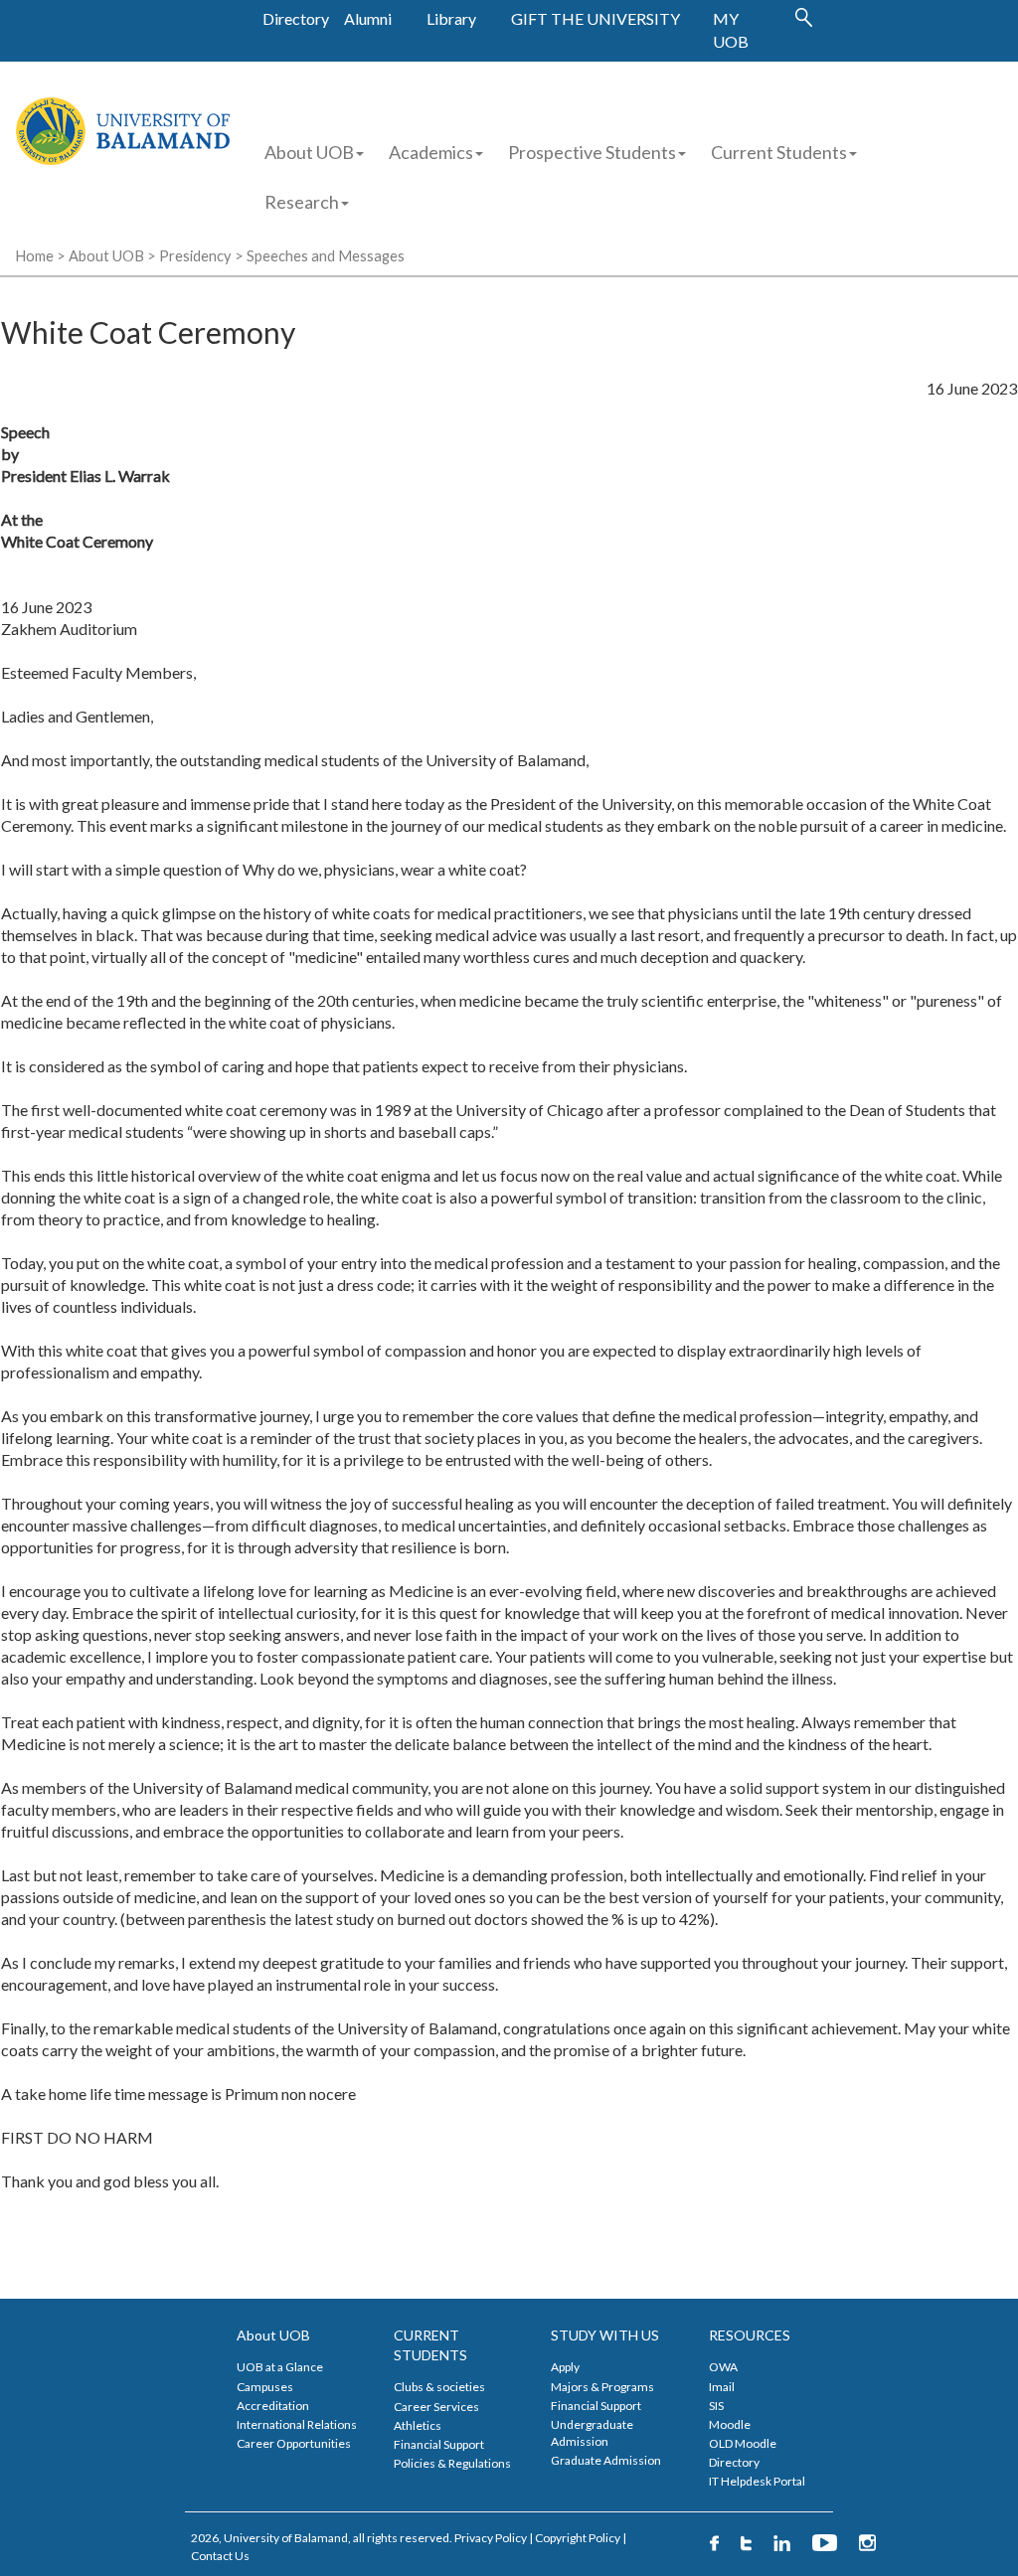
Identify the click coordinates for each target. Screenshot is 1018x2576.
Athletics (418, 2425)
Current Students (779, 152)
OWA (723, 2367)
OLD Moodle (743, 2443)
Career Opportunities (294, 2443)
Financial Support (439, 2444)
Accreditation (273, 2406)
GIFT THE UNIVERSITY (595, 18)
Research (302, 202)
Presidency (195, 256)
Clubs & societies (439, 2387)
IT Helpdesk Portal (757, 2481)
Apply (565, 2367)
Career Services (436, 2407)
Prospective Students (592, 152)
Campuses (265, 2387)
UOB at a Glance (280, 2367)
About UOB (309, 152)
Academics (431, 152)
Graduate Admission (606, 2460)
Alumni (368, 18)
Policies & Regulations (452, 2463)
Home (34, 256)
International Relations (297, 2424)
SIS (716, 2406)
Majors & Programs (602, 2387)
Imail (722, 2387)
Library (451, 18)
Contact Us (220, 2556)
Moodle (730, 2424)
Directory (296, 18)
